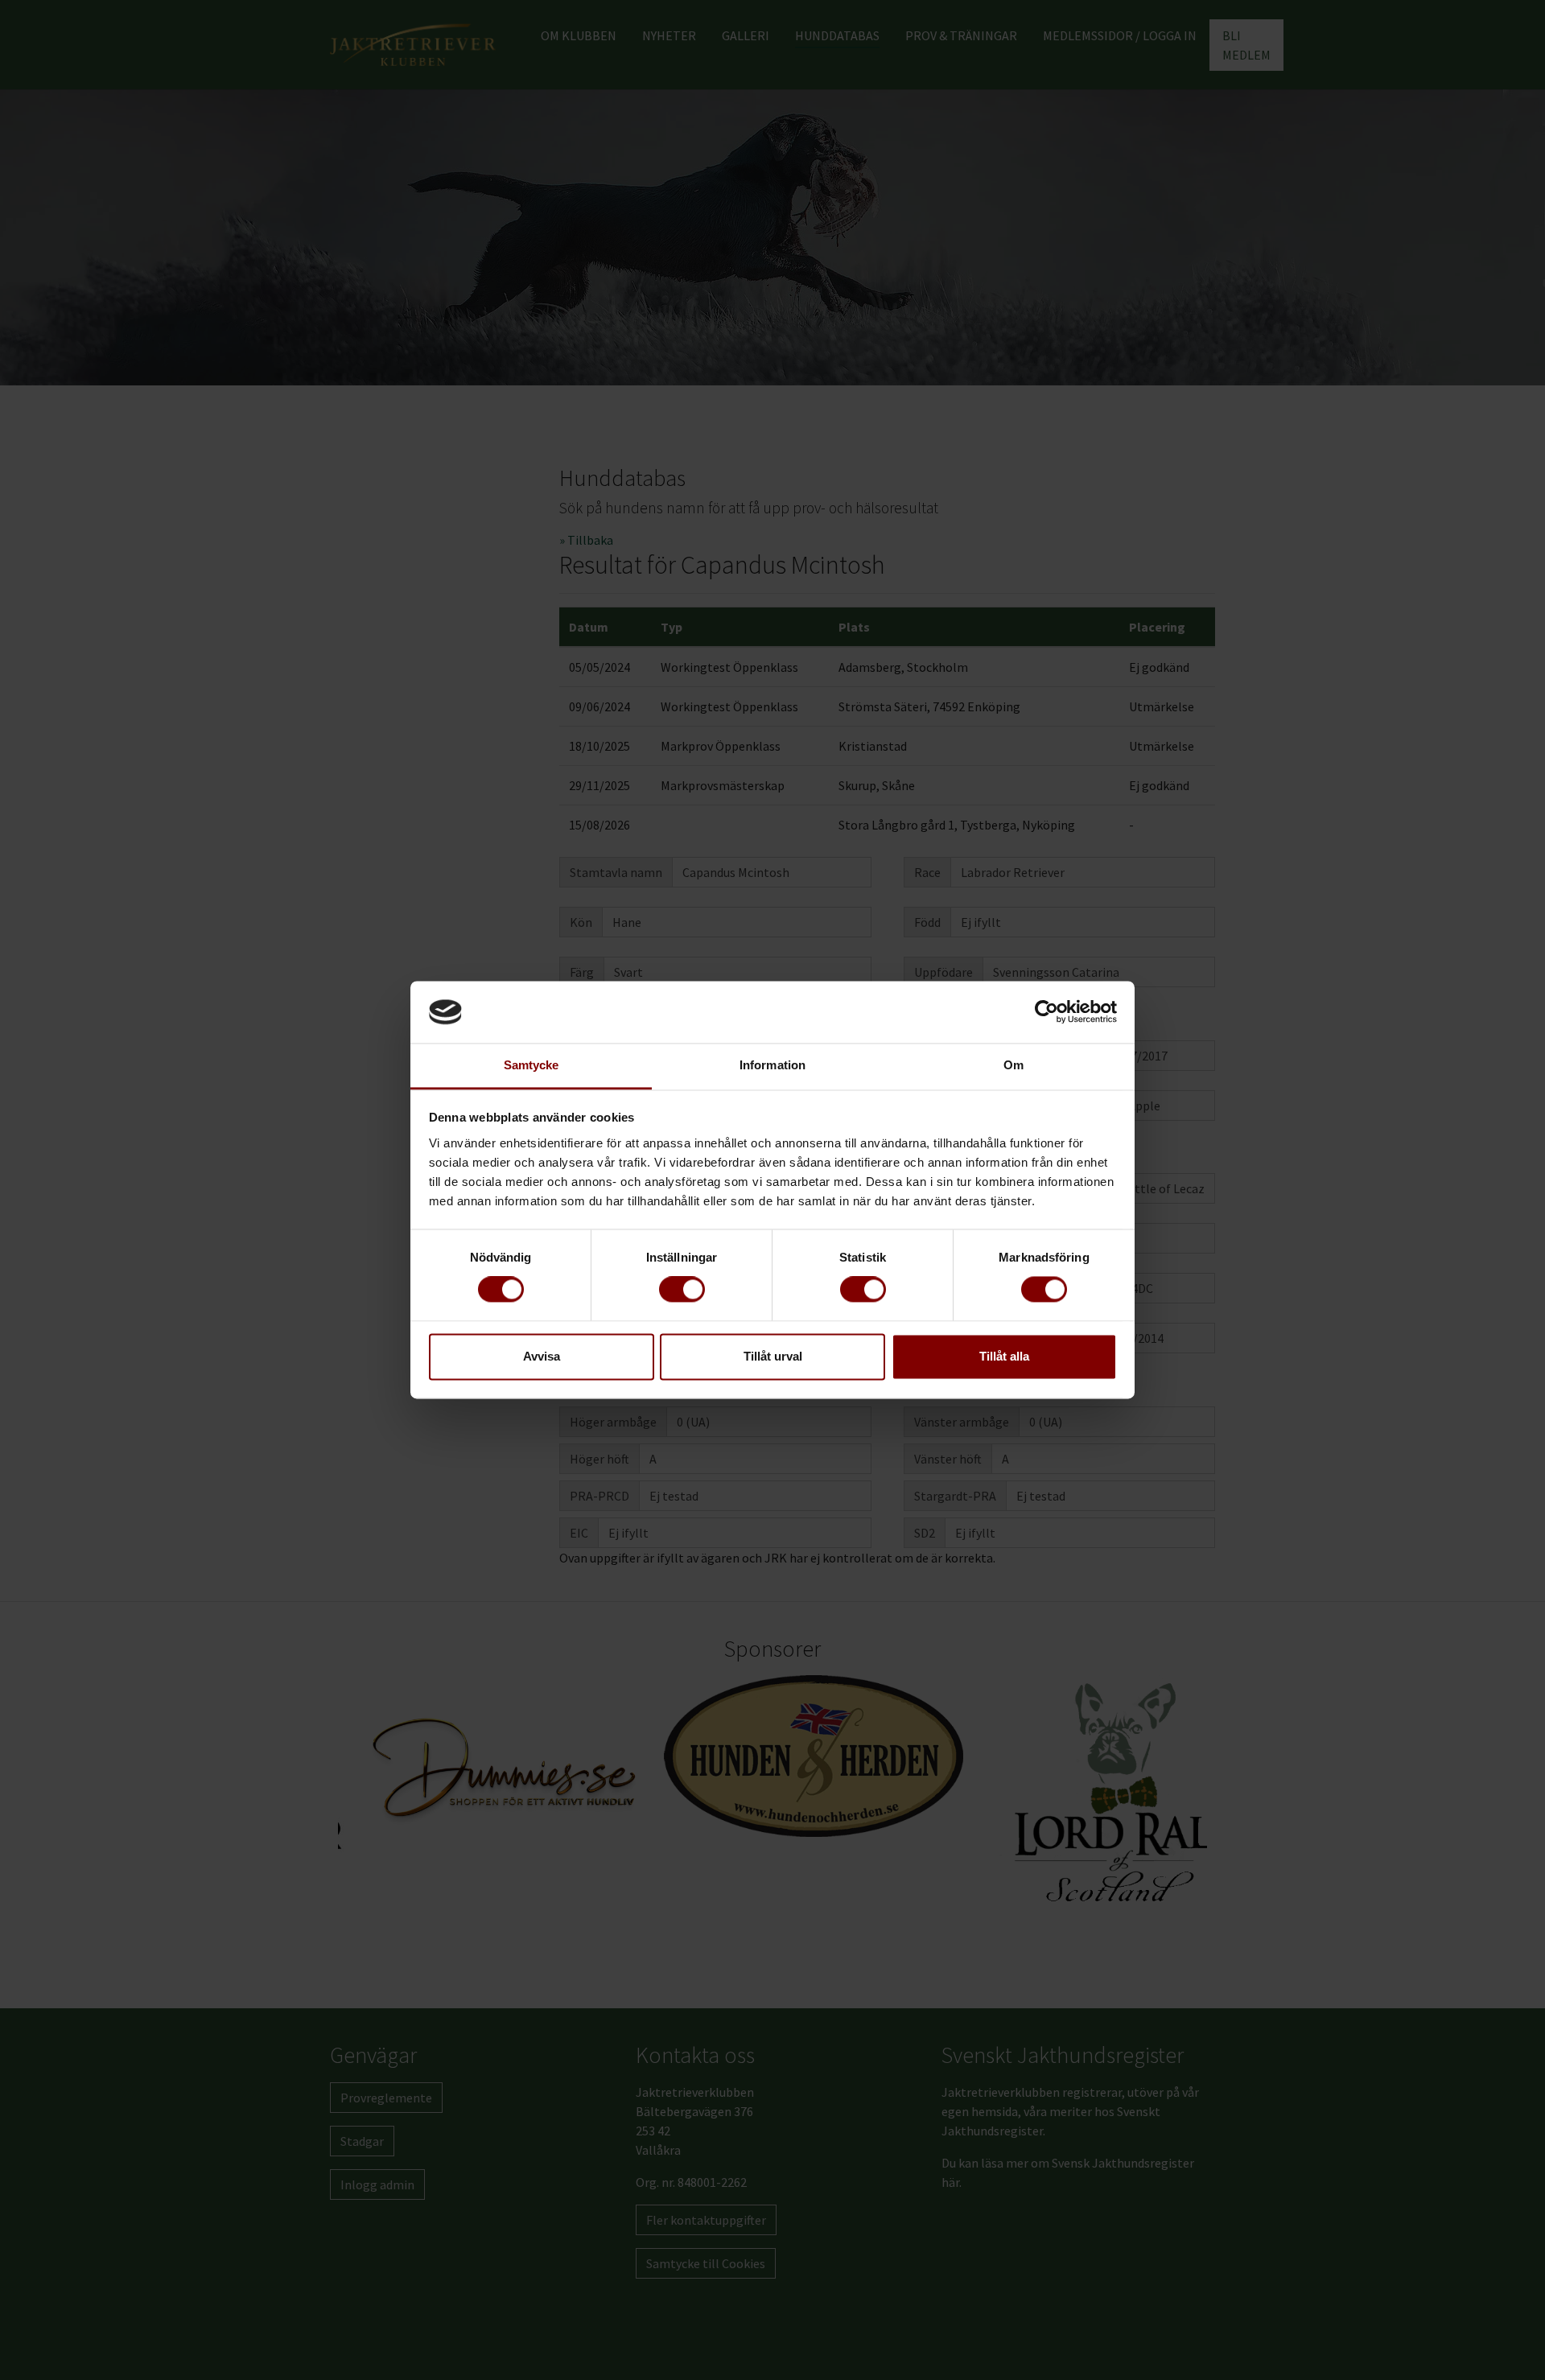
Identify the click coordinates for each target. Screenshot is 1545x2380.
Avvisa (542, 1356)
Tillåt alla (1004, 1356)
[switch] (682, 1290)
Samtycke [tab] (531, 1065)
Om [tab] (1014, 1065)
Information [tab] (772, 1065)
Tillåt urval (773, 1356)
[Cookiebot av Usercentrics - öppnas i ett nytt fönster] (1046, 1012)
